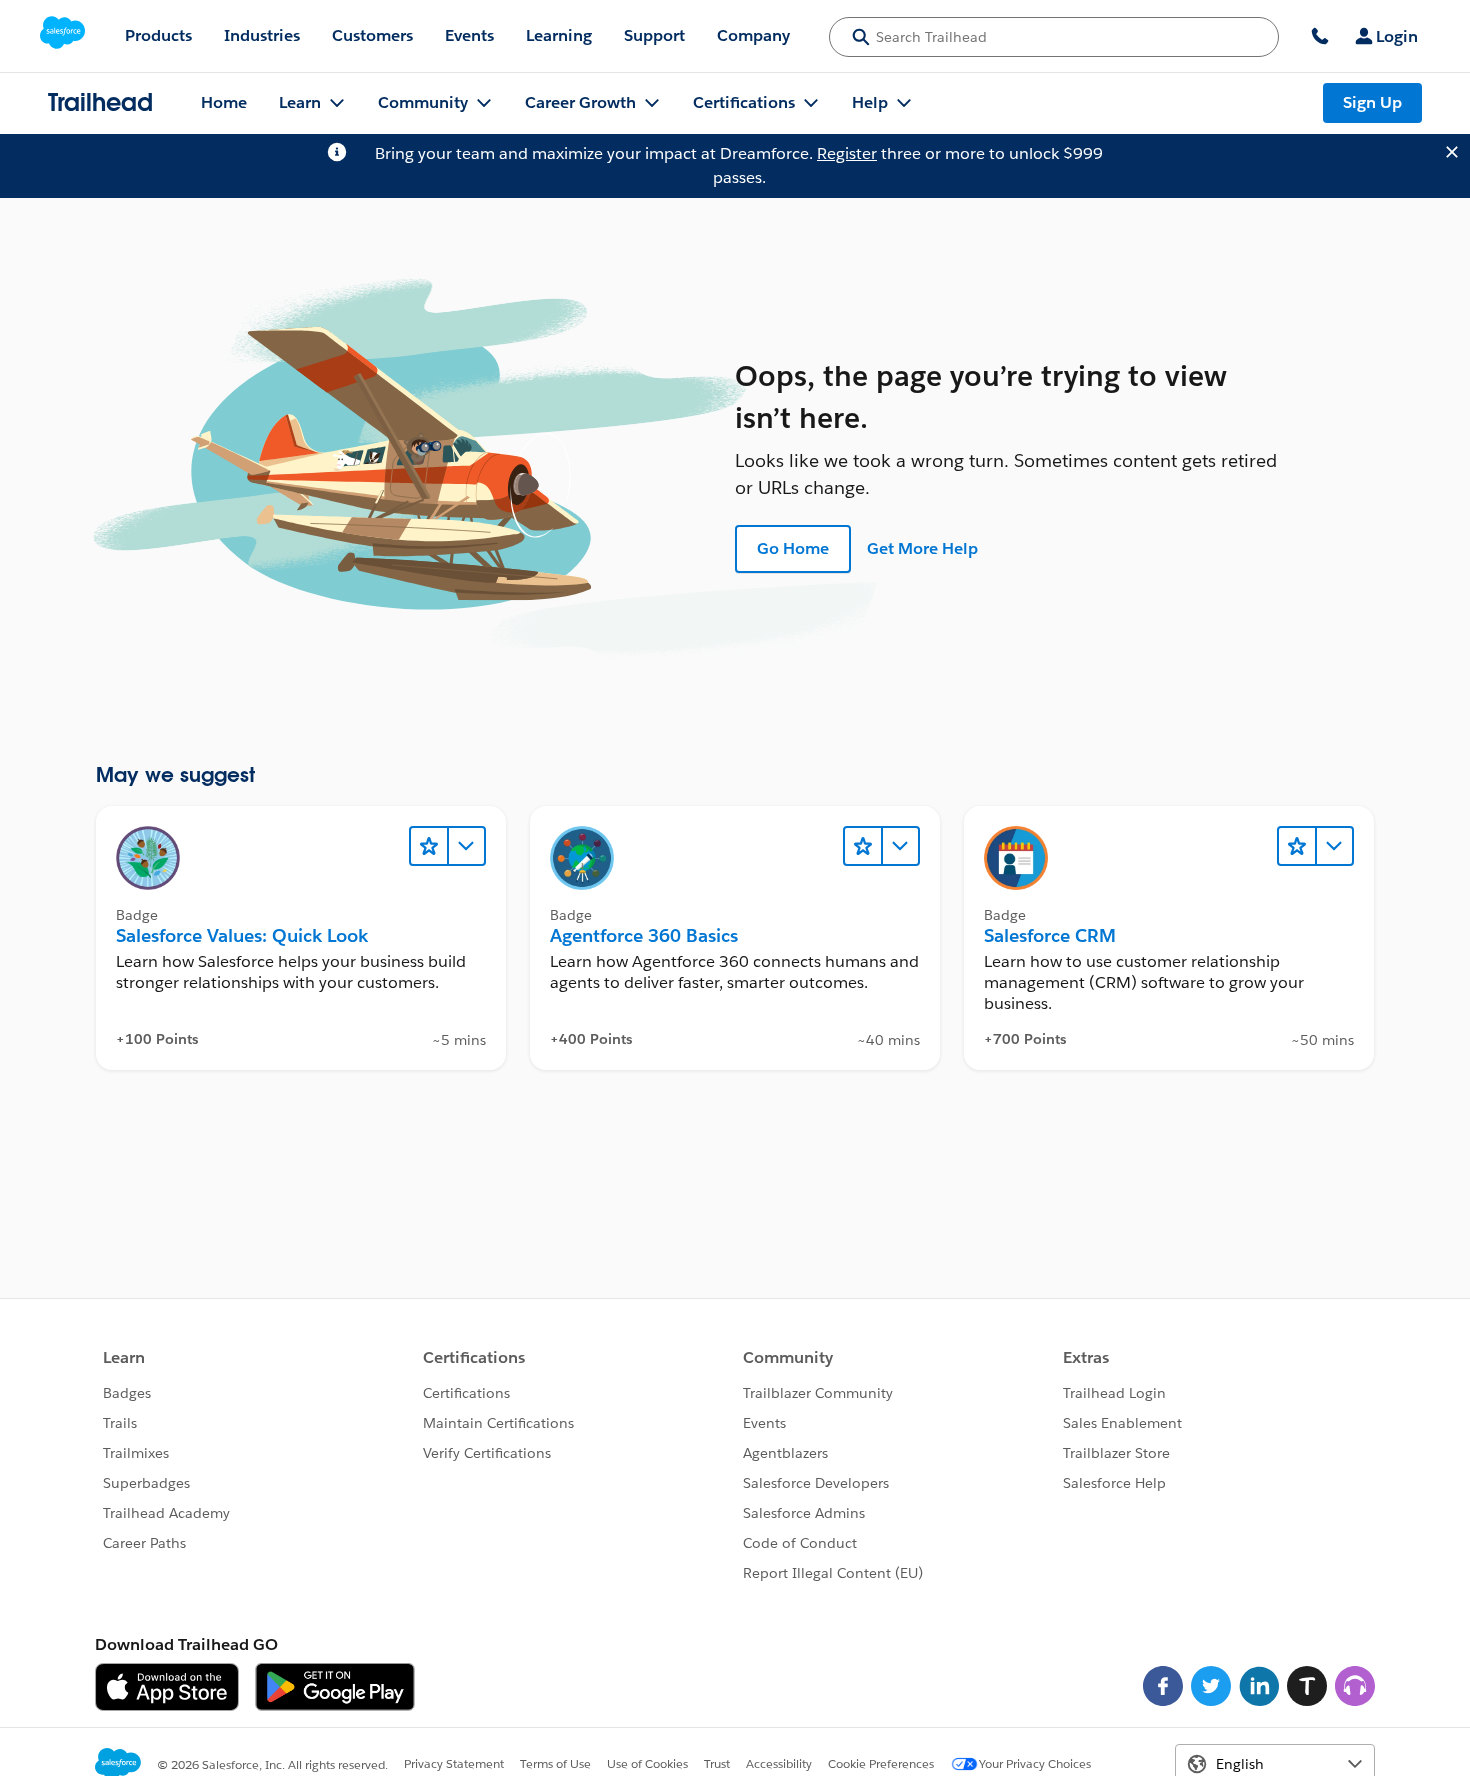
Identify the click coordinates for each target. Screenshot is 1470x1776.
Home (224, 102)
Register (847, 153)
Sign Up (1372, 102)
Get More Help (922, 548)
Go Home (793, 548)
